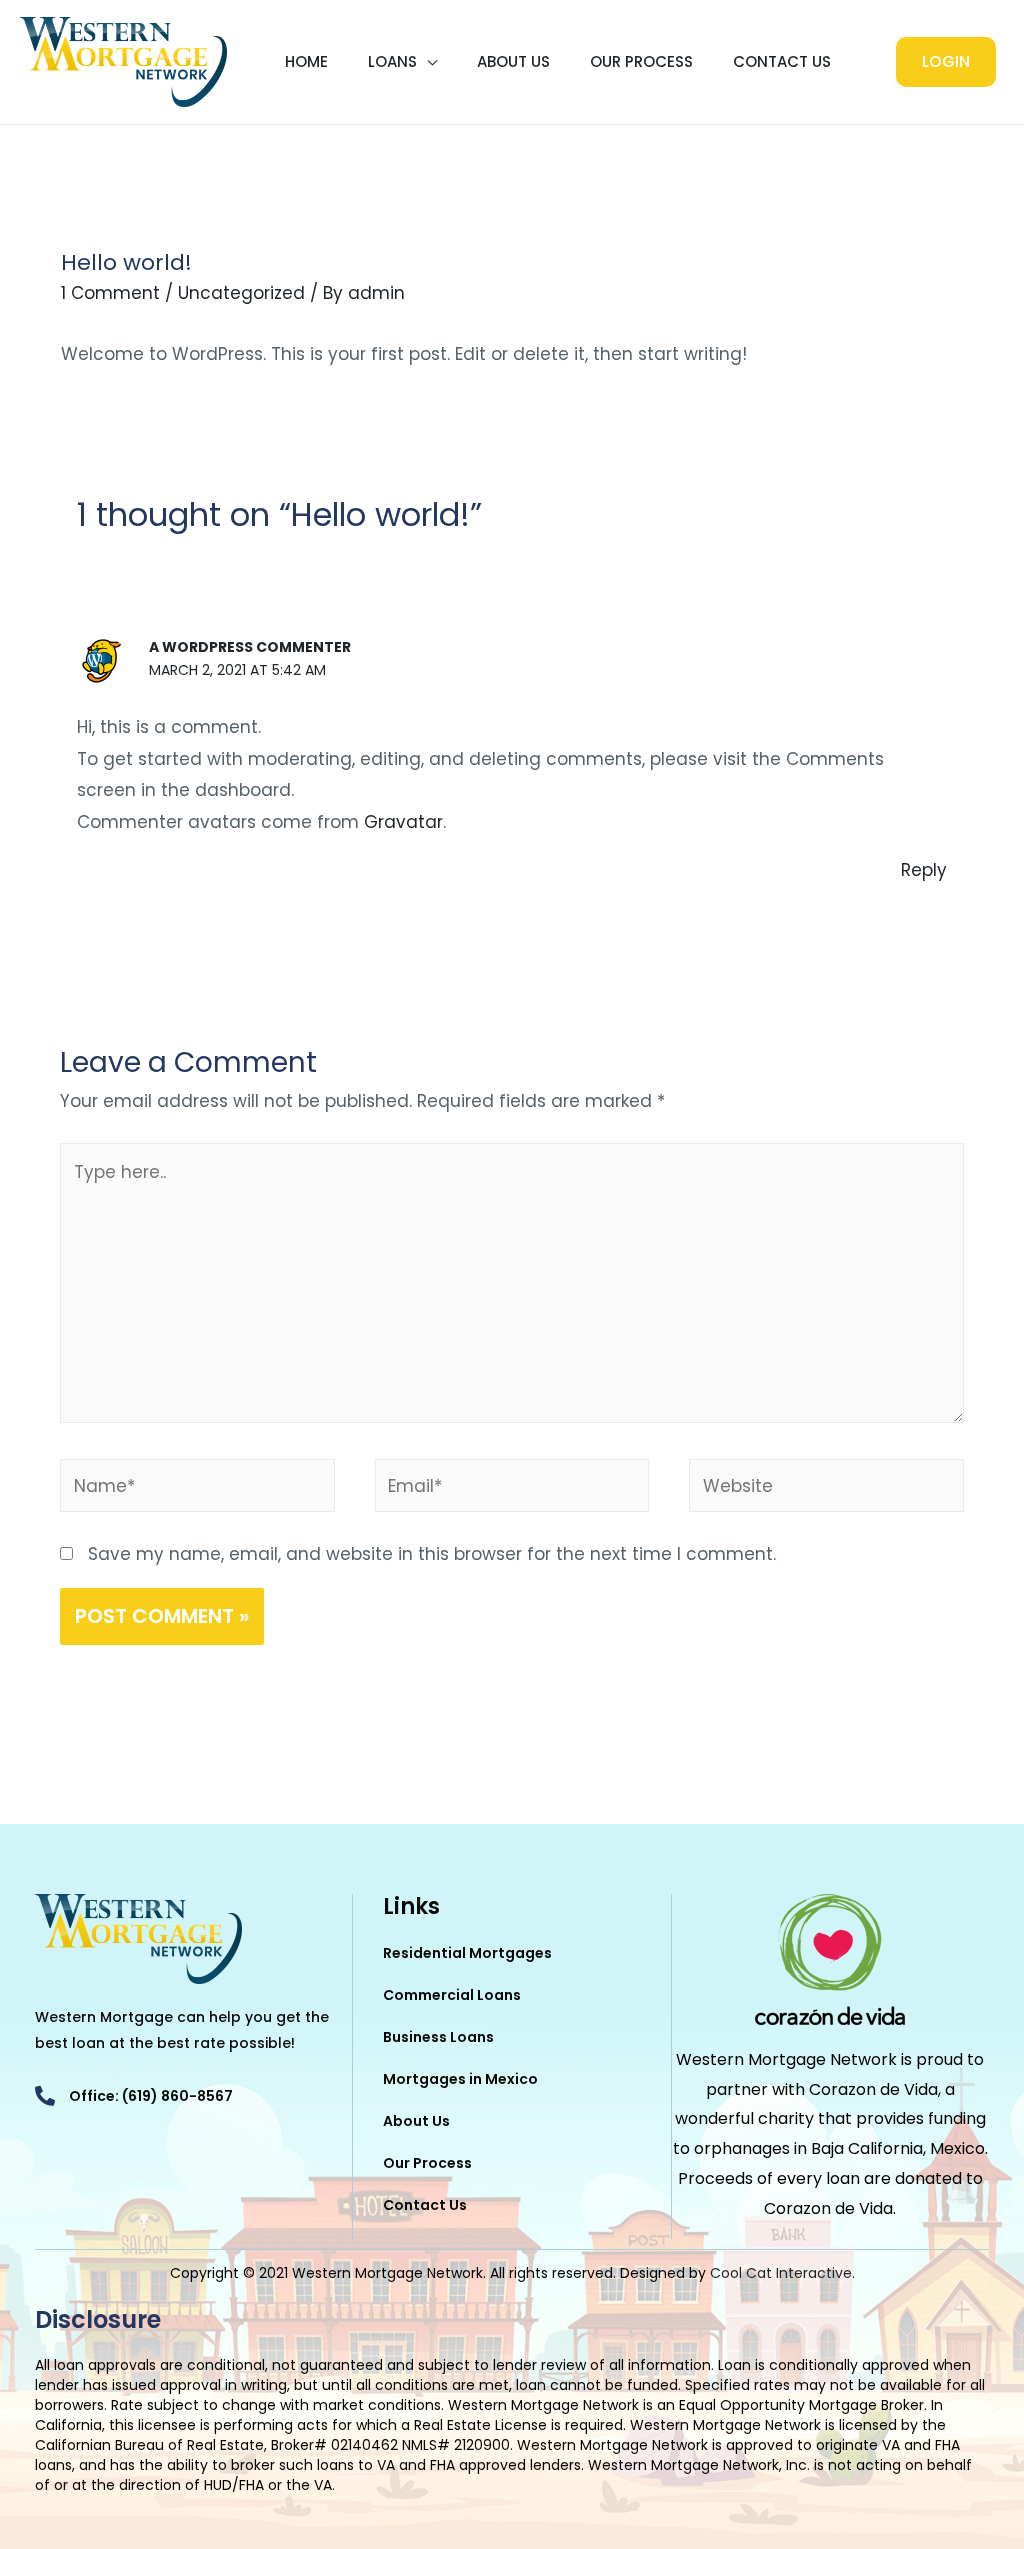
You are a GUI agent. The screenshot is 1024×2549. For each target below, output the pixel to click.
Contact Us (782, 61)
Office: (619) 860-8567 (151, 2096)
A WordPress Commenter (250, 647)
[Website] (826, 1489)
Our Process (641, 61)
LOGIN (946, 61)
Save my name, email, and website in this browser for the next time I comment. (432, 1554)
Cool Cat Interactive (781, 2273)
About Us (513, 61)
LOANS (392, 61)
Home (306, 61)
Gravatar (403, 822)
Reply (924, 870)
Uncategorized (241, 293)
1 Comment (110, 293)
